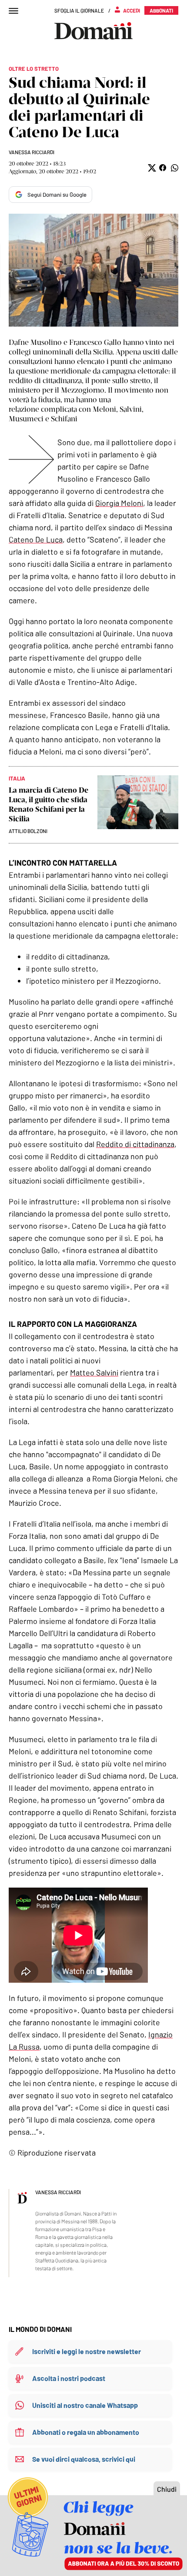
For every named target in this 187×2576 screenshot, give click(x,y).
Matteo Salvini (94, 1372)
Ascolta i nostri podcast (69, 2378)
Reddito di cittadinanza (135, 1144)
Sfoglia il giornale (79, 10)
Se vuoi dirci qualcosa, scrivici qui (84, 2459)
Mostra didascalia (93, 270)
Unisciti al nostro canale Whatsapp (85, 2405)
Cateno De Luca (36, 539)
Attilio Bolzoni (28, 831)
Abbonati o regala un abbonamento (86, 2432)
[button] (151, 168)
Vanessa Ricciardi (32, 152)
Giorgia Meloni (119, 503)
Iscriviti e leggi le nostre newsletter (87, 2351)
